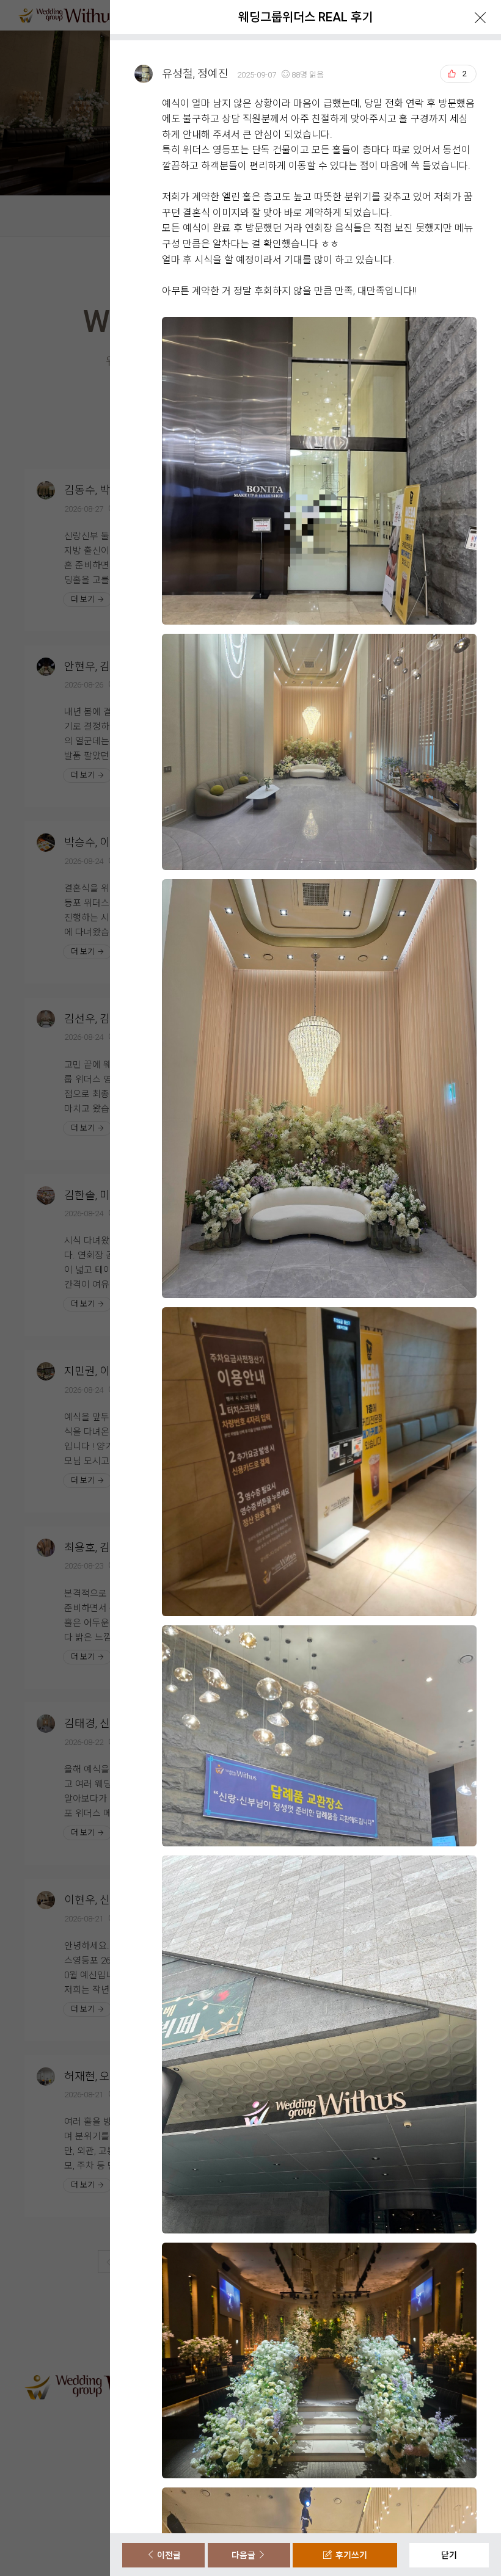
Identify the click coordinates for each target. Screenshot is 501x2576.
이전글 (168, 2555)
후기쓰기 (349, 2555)
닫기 (449, 2555)
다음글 (244, 2555)
